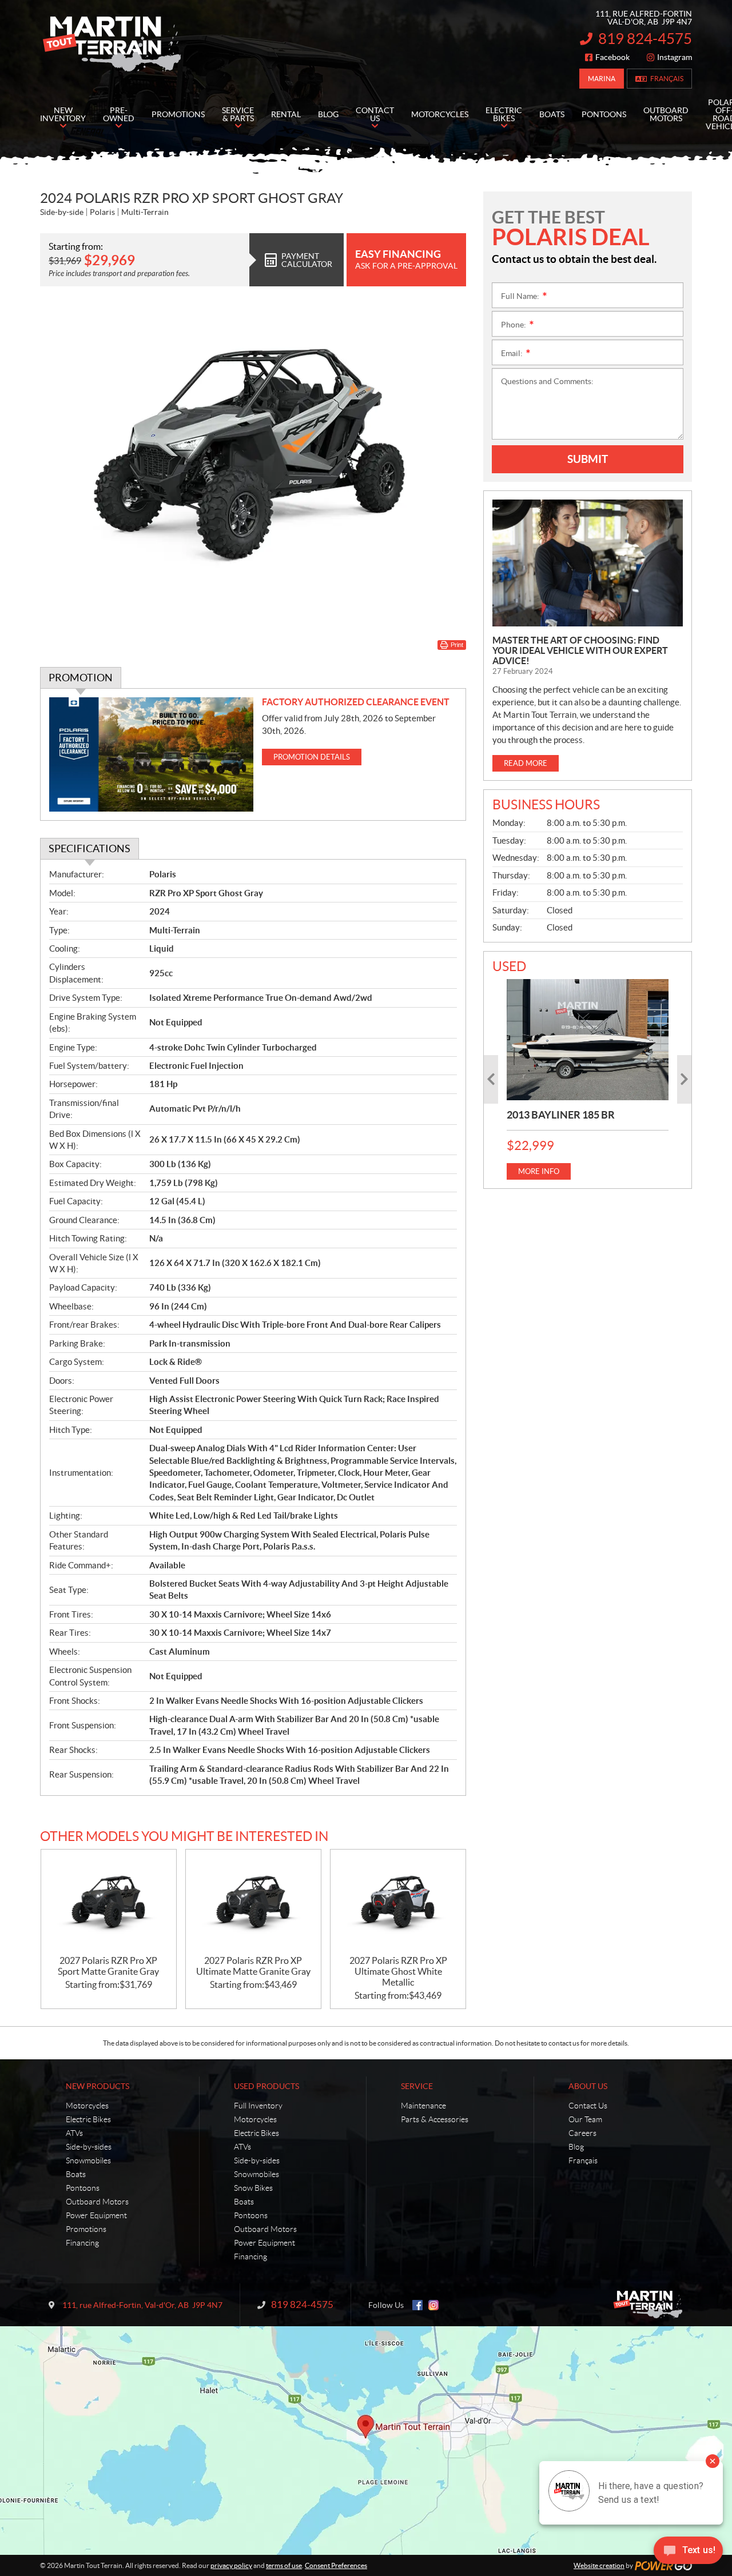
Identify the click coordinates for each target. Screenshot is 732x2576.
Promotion (81, 678)
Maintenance (423, 2106)
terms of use (284, 2565)
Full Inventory (258, 2106)
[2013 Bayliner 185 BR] (588, 1040)
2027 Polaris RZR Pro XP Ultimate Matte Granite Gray (253, 1966)
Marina (602, 79)
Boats (76, 2174)
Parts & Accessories (435, 2119)
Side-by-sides (89, 2147)
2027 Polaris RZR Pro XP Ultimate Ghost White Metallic (398, 1971)
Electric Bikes (88, 2119)
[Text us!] (688, 2553)
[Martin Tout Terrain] (112, 45)
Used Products (266, 2086)
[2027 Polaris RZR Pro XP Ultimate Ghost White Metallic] (398, 1902)
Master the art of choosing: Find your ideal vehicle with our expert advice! (580, 650)
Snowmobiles (88, 2160)
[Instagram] (433, 2305)
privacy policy (231, 2565)
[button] (491, 1079)
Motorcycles (87, 2106)
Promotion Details (312, 757)
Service (417, 2086)
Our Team (585, 2119)
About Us (588, 2086)
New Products (98, 2086)
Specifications (89, 848)
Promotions (86, 2229)
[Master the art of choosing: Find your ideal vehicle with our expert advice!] (588, 563)
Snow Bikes (253, 2188)
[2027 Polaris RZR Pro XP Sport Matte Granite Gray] (109, 1902)
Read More (526, 763)
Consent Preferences (336, 2565)
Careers (582, 2133)
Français (667, 79)
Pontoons (83, 2188)
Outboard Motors (97, 2202)
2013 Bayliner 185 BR (561, 1115)
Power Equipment (96, 2215)
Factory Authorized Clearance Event (356, 702)
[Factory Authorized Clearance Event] (151, 755)
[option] (588, 1079)
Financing (82, 2243)
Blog (576, 2147)
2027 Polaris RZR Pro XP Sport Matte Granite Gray (108, 1966)
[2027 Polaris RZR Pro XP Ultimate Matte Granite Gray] (253, 1902)
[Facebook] (417, 2305)
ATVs (74, 2133)
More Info (539, 1171)
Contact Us (588, 2106)
